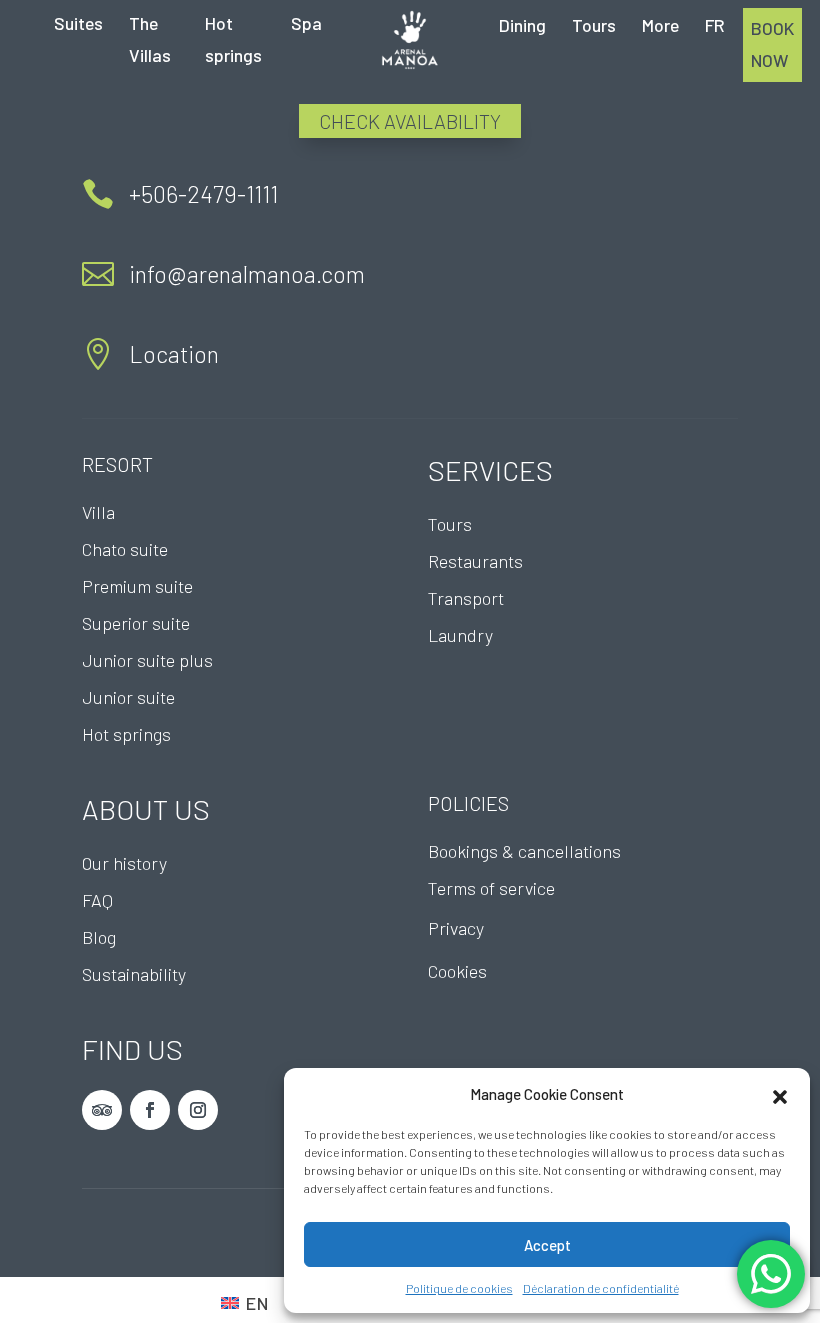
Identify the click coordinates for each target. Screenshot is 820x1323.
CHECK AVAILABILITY (410, 121)
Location (174, 354)
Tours (594, 25)
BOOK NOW (772, 44)
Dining (522, 25)
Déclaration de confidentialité (601, 1288)
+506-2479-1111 (203, 194)
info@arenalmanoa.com (247, 274)
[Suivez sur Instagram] (198, 1110)
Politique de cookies (459, 1288)
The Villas (150, 39)
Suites (78, 23)
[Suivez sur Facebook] (150, 1110)
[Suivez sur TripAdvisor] (102, 1110)
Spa (306, 23)
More (660, 25)
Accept (547, 1245)
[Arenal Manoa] (410, 40)
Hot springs (233, 39)
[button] (780, 1094)
